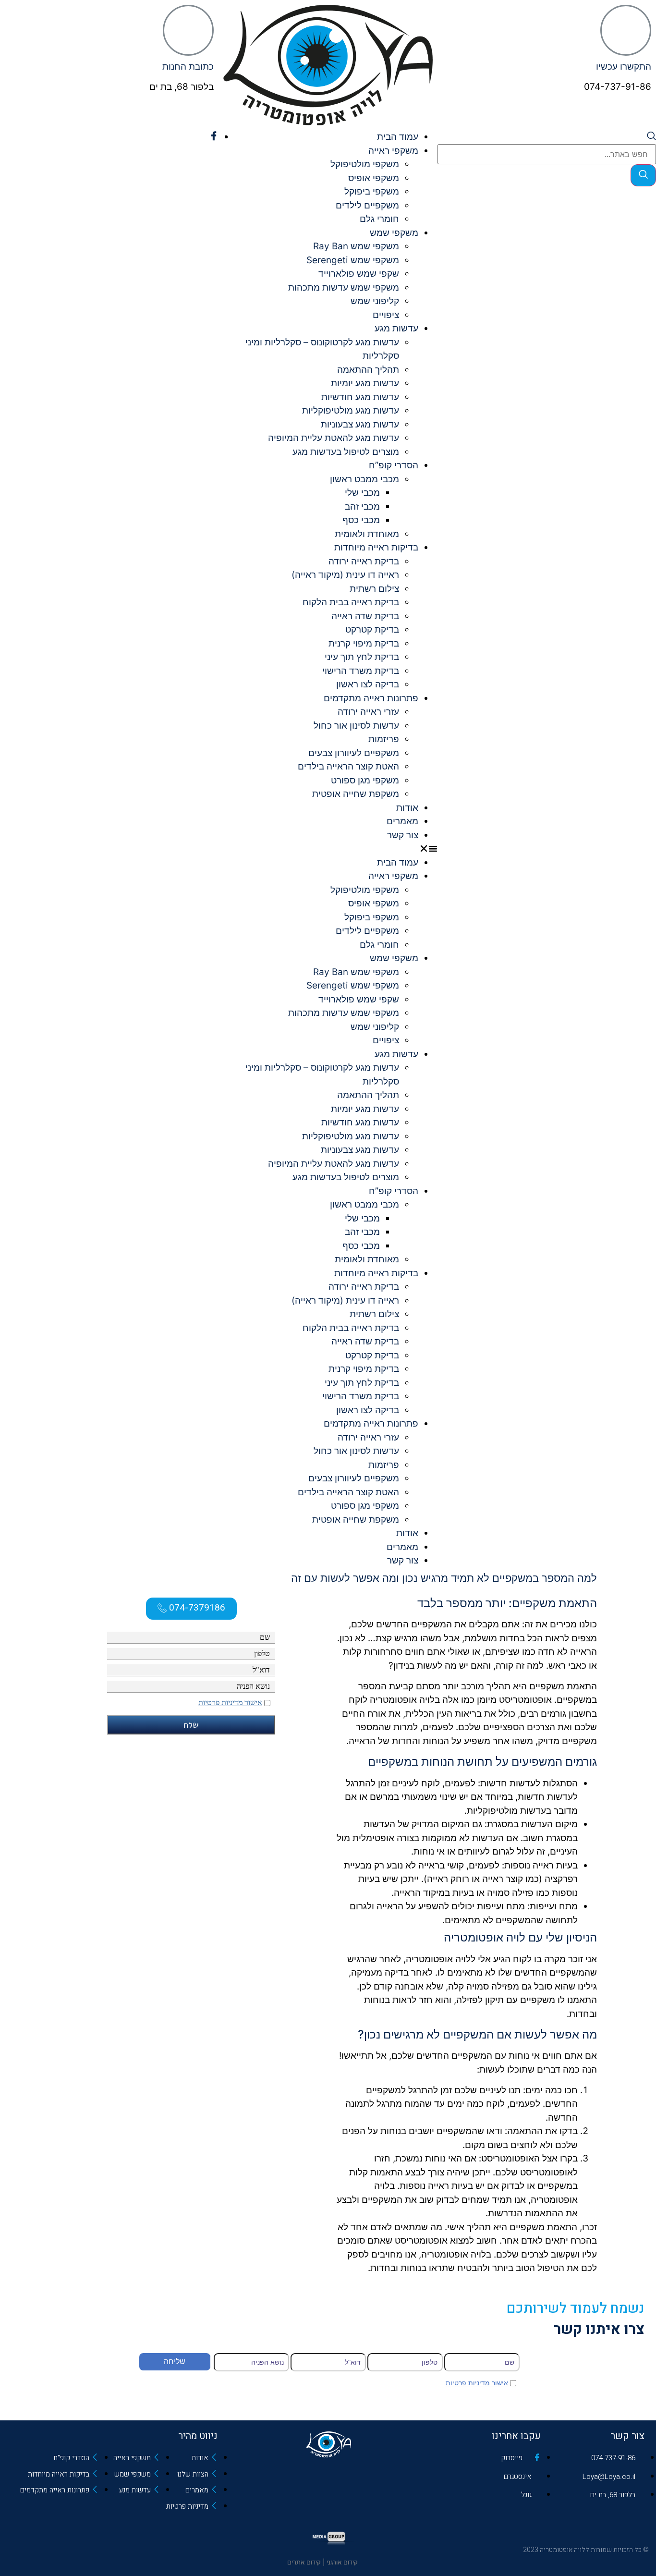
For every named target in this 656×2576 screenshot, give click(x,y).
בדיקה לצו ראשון (368, 684)
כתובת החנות (188, 67)
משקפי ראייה (393, 151)
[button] (328, 849)
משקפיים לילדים (367, 205)
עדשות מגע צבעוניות (360, 424)
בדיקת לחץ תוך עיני (362, 657)
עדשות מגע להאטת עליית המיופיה (334, 438)
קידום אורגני (343, 2562)
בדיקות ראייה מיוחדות (376, 547)
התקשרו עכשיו (624, 67)
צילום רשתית (374, 589)
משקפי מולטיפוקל (365, 164)
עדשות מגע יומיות (365, 383)
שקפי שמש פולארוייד (359, 274)
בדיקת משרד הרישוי (361, 671)
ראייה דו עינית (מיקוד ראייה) (345, 575)
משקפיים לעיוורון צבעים (354, 753)
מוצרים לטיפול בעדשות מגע (346, 452)
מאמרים (402, 821)
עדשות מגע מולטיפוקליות (351, 410)
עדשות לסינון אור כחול (356, 726)
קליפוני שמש (375, 301)
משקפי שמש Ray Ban (356, 246)
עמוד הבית (398, 137)
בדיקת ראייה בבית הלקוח (351, 602)
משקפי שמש (394, 233)
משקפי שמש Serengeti (353, 260)
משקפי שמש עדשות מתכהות (344, 287)
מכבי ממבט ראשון (364, 479)
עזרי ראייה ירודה (368, 712)
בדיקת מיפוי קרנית (364, 643)
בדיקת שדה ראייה (365, 616)
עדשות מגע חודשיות (360, 397)
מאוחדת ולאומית (367, 534)
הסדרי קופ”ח (394, 465)
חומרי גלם (379, 219)
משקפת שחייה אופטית (356, 794)
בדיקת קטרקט (372, 629)
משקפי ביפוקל (372, 191)
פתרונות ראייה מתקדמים (371, 698)
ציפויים (386, 315)
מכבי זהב (362, 507)
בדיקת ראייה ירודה (364, 561)
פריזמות (384, 739)
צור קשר (403, 835)
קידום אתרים (304, 2562)
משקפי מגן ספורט (365, 780)
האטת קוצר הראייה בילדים (348, 766)
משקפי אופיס (374, 178)
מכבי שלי (362, 493)
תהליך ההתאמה (368, 370)
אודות (407, 808)
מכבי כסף (361, 520)
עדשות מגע (396, 328)
